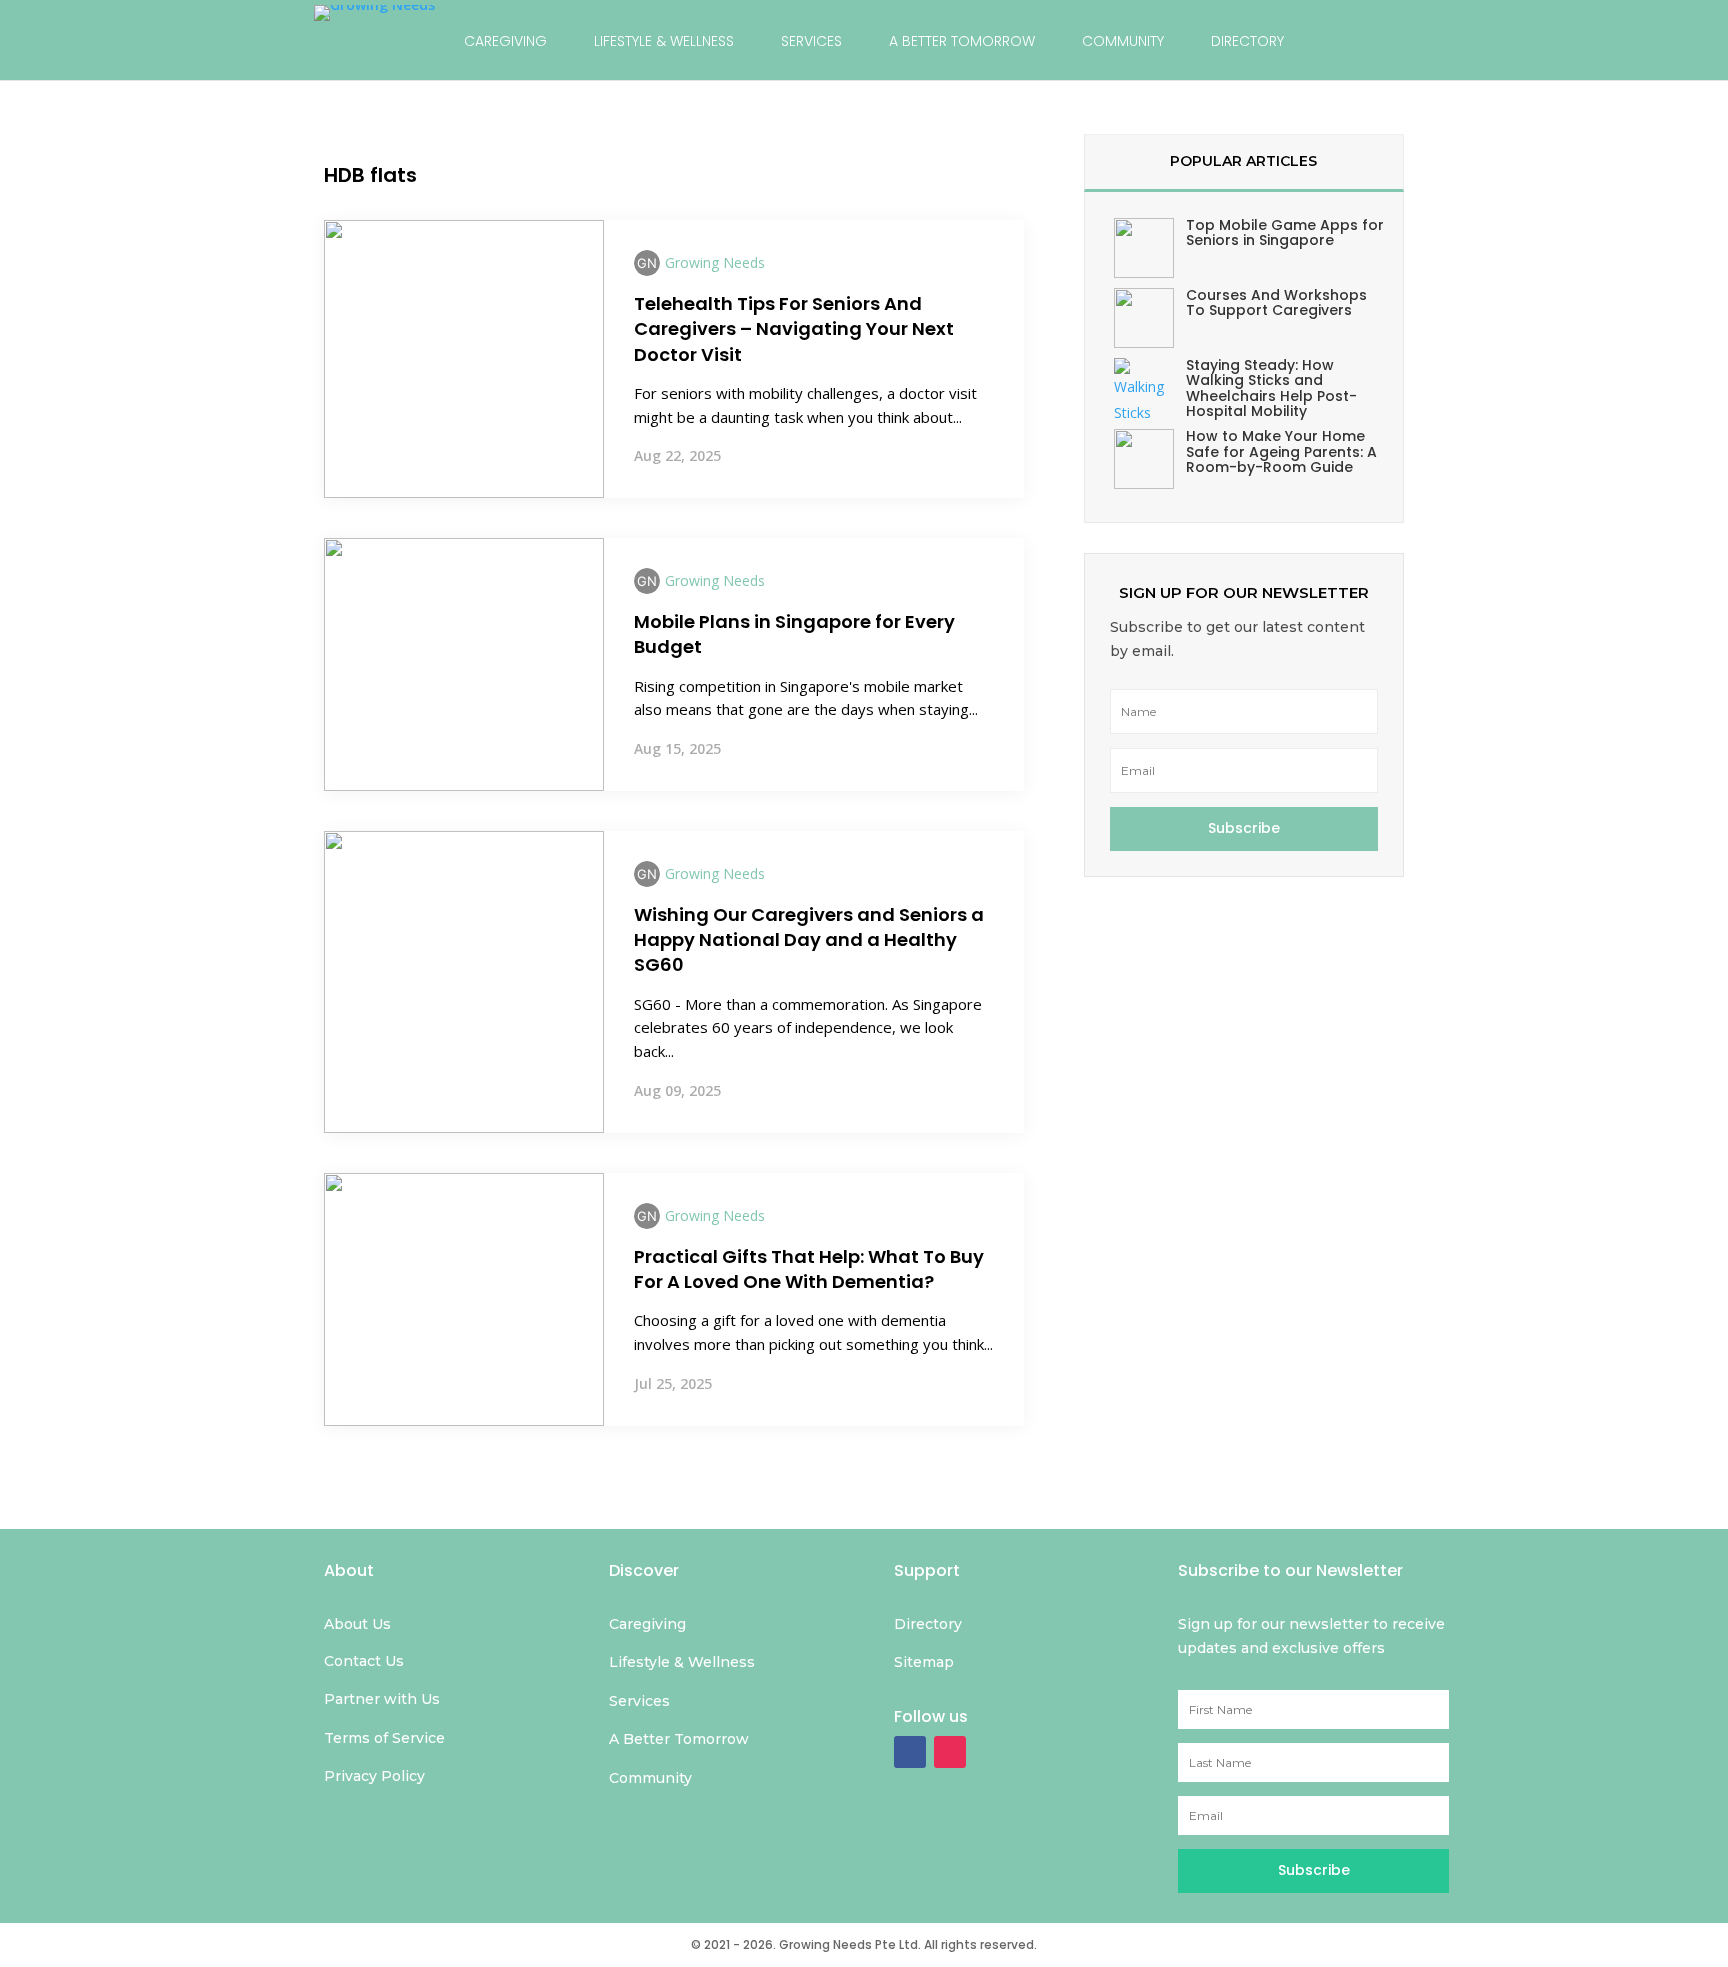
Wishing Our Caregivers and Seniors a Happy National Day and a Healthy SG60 (809, 939)
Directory (1247, 41)
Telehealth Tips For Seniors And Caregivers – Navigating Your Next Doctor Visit (794, 328)
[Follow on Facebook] (910, 1752)
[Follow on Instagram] (950, 1752)
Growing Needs (715, 262)
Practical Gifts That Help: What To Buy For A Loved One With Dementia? (809, 1269)
